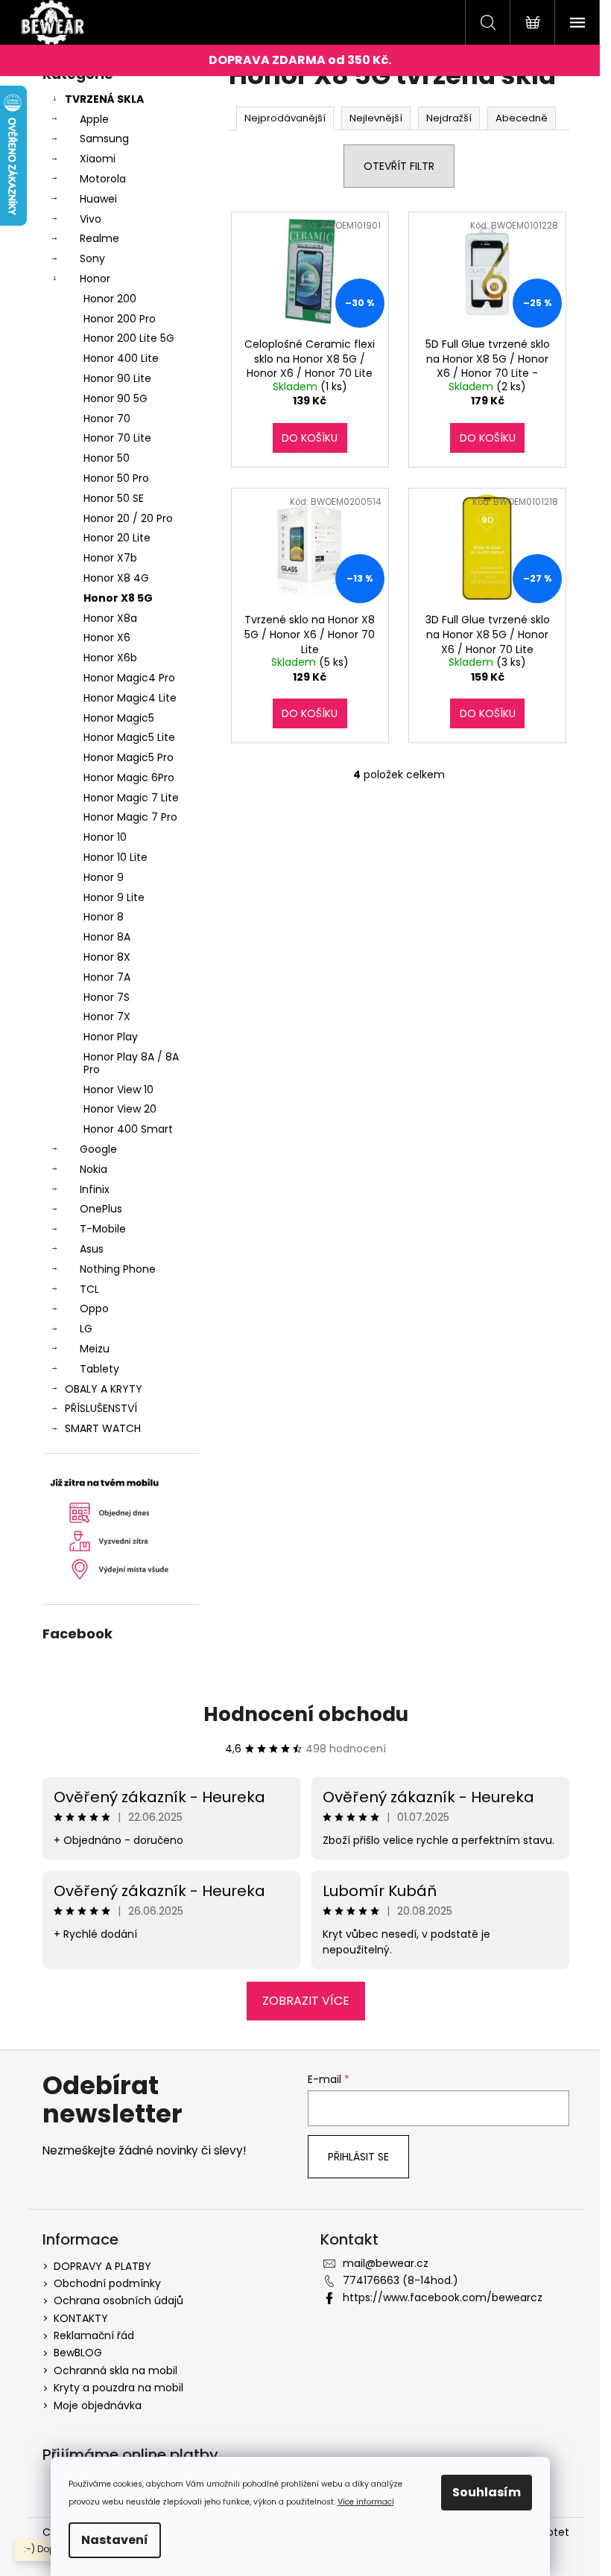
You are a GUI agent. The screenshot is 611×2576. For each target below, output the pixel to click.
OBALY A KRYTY (104, 1389)
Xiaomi (98, 159)
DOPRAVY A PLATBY (102, 2266)
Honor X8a (110, 618)
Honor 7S (107, 997)
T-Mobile (103, 1229)
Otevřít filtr (399, 166)
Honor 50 (107, 458)
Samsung (104, 139)
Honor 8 (104, 917)
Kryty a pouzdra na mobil (118, 2388)
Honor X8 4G (116, 578)
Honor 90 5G (115, 398)
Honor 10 (105, 837)
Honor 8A (107, 937)
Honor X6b (110, 658)
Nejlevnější (376, 118)
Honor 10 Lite (115, 857)
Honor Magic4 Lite (130, 698)
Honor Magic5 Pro (129, 757)
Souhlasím (487, 2492)
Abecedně (522, 118)
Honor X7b (110, 558)
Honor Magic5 (119, 718)
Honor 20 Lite (117, 538)
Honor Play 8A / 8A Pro (131, 1063)
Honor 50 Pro (116, 478)
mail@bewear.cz (386, 2263)
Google (98, 1149)
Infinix (95, 1189)
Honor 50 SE (114, 498)
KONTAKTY (81, 2318)
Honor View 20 (120, 1109)
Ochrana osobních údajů (118, 2300)
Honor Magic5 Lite (129, 737)
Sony (92, 258)
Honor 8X (107, 957)
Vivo (91, 219)
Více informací (366, 2502)
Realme (99, 238)
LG (86, 1329)
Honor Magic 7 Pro (130, 817)
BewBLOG (78, 2353)
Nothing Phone (118, 1269)
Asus (92, 1249)
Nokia (94, 1169)
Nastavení (115, 2540)
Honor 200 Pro (120, 319)
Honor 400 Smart (128, 1129)
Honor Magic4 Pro (129, 678)
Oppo (94, 1308)
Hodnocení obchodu (306, 1714)
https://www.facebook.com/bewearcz (443, 2297)
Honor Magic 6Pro (129, 777)
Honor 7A (107, 977)
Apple (94, 119)
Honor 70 (107, 419)
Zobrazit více (306, 2001)
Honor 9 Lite (114, 897)
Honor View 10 (118, 1090)
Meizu (95, 1349)
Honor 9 (104, 877)
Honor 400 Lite (121, 358)
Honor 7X (107, 1017)
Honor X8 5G (118, 598)
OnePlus (101, 1209)
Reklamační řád (94, 2335)
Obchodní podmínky (107, 2283)
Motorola (103, 179)
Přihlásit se (358, 2157)
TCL (89, 1289)
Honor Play (111, 1037)
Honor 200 (110, 299)
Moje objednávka (98, 2405)
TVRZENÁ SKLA (104, 99)
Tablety (99, 1369)
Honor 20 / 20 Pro (128, 518)
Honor (95, 279)
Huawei (98, 199)
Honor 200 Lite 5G (129, 338)
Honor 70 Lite (117, 438)
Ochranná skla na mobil (115, 2370)
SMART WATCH (103, 1428)
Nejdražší (449, 118)
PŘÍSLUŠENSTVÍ (101, 1408)
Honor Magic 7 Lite (131, 798)
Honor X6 (107, 637)
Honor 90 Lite (117, 378)
